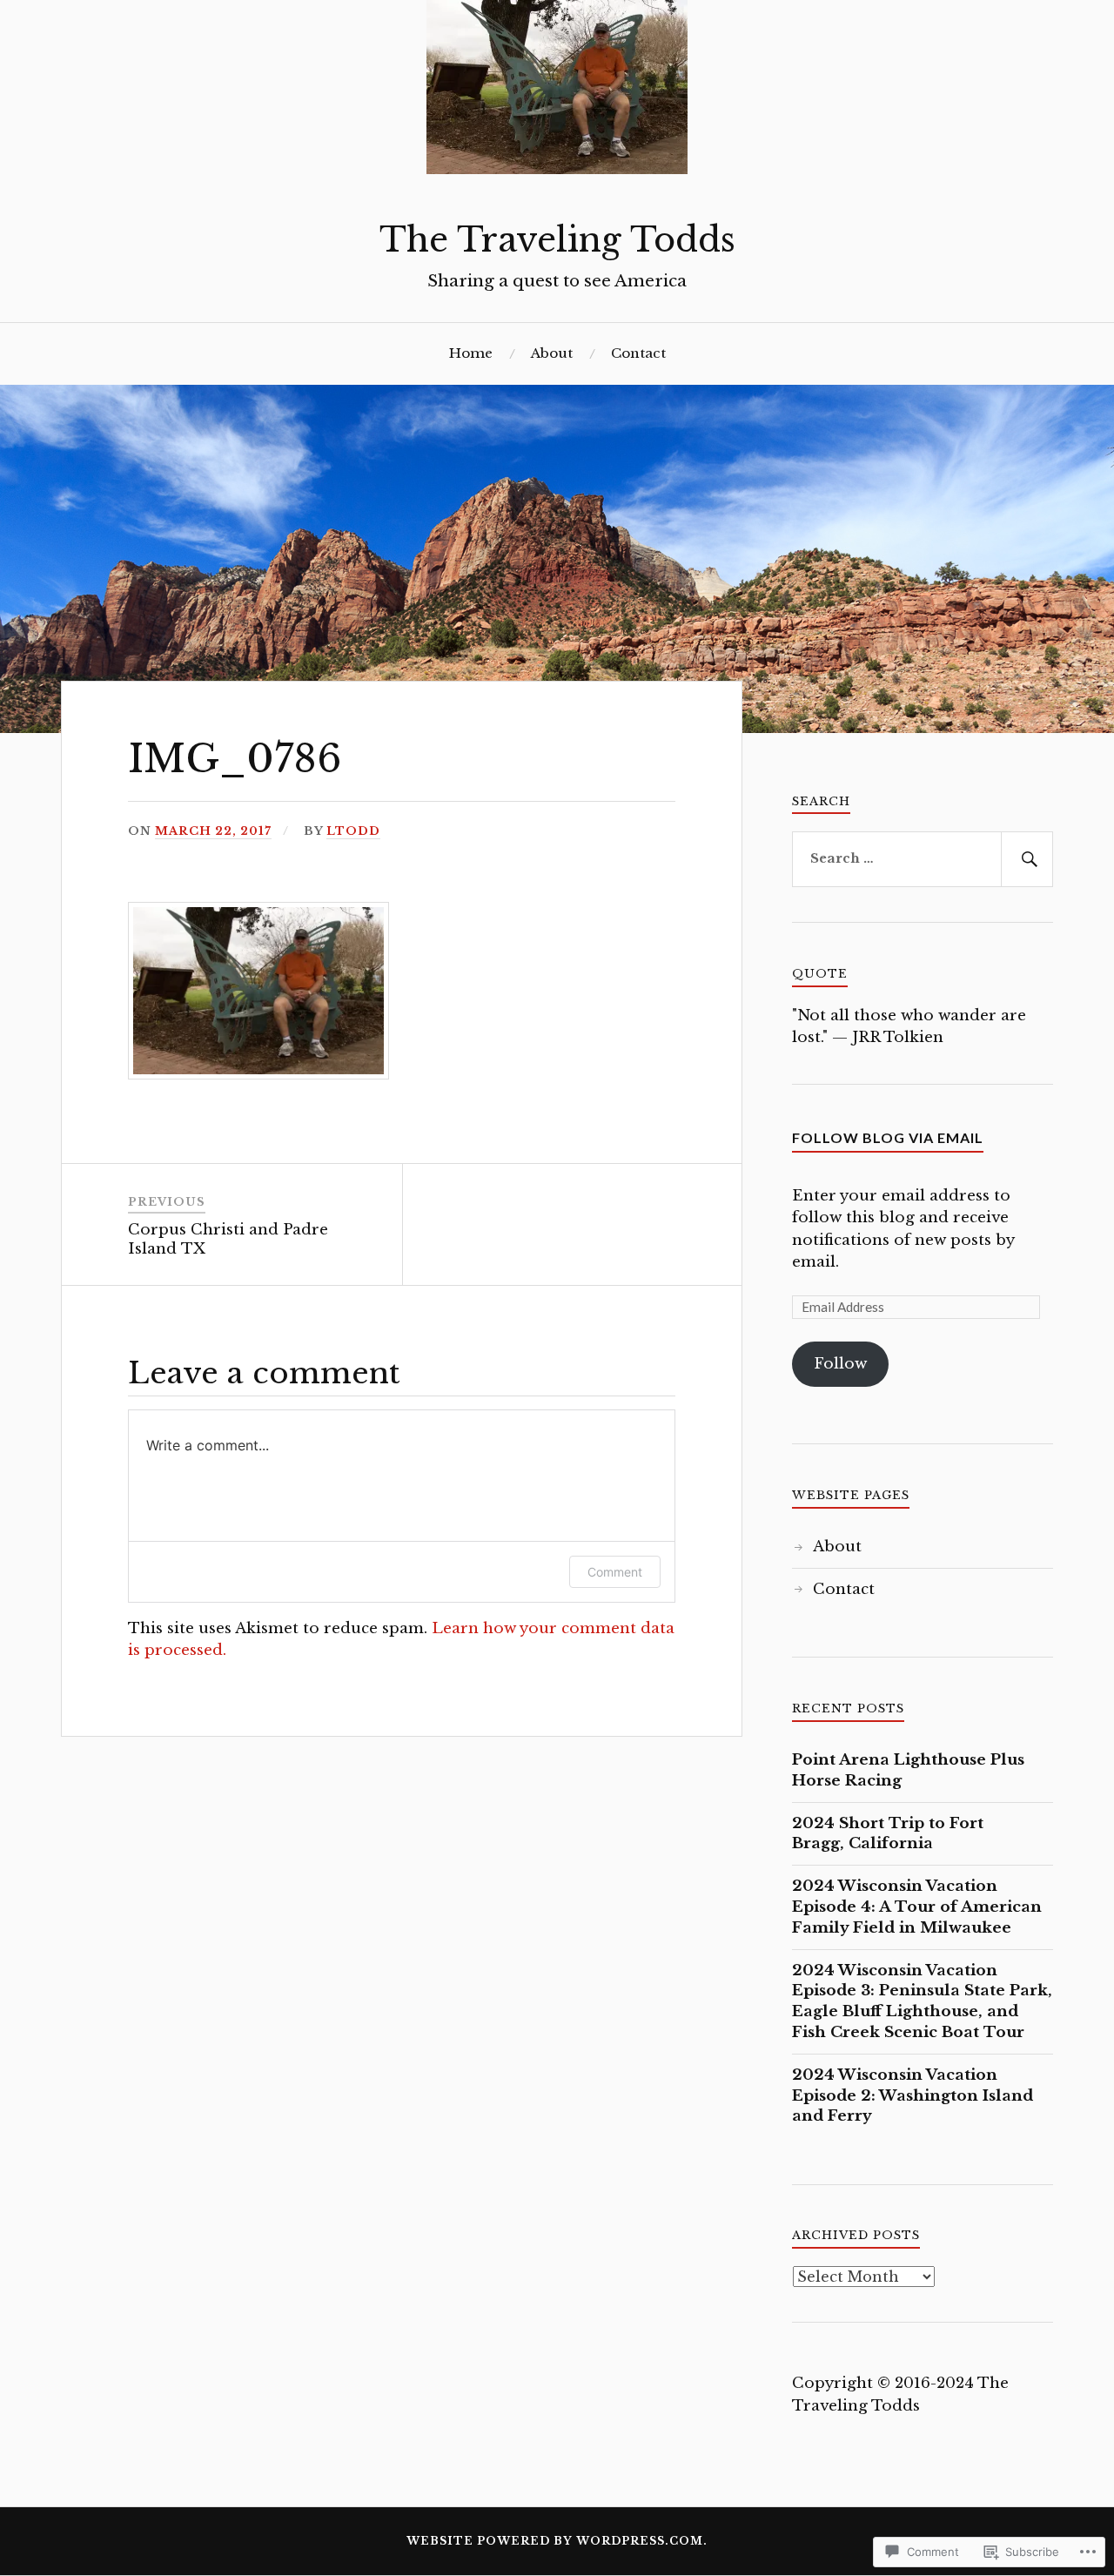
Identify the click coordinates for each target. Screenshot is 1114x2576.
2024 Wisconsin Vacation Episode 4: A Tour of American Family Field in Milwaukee (917, 1907)
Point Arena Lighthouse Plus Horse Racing (908, 1770)
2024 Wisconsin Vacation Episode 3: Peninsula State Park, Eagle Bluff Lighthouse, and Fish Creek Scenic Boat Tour (922, 2001)
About (552, 353)
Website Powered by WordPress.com (555, 2541)
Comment (615, 1572)
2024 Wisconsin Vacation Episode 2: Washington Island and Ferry (913, 2096)
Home (471, 353)
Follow (840, 1364)
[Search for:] (923, 859)
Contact (638, 353)
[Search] (1027, 859)
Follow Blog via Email (888, 1137)
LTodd (353, 831)
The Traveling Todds (557, 240)
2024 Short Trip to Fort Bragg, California (888, 1834)
